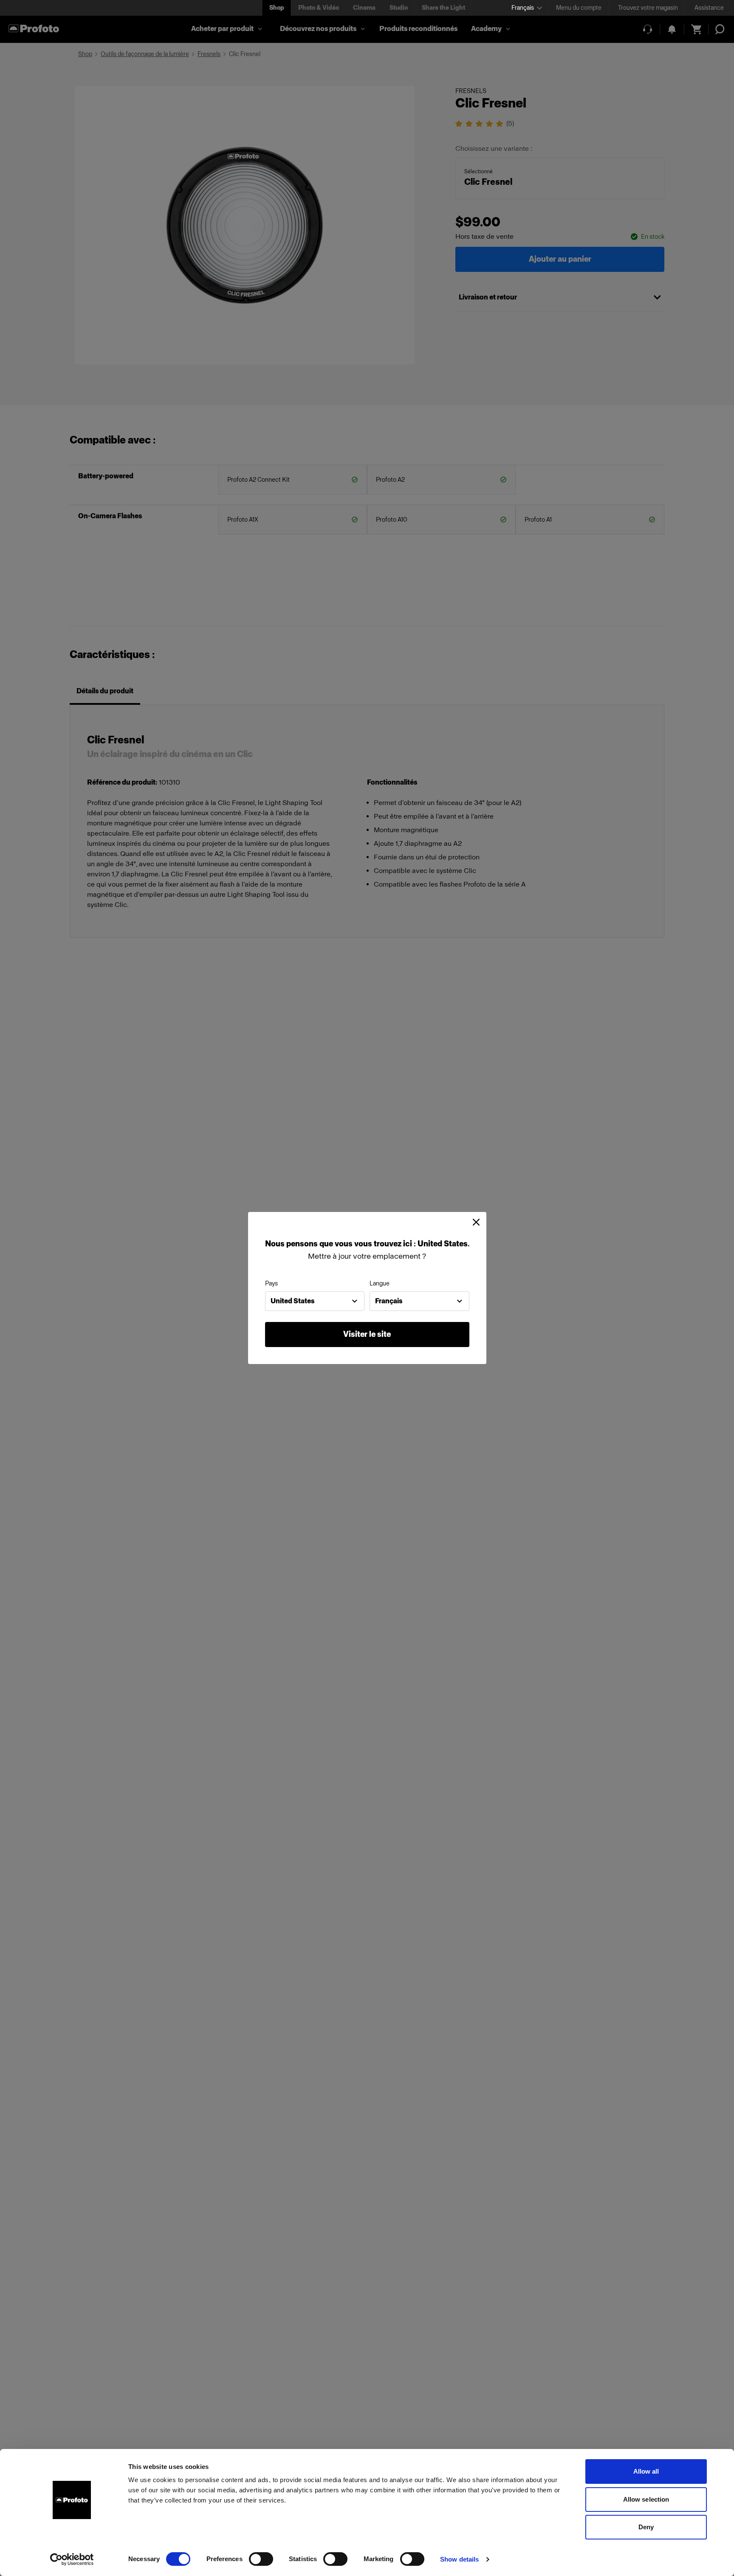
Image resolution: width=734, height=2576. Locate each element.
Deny (646, 2527)
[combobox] (315, 1301)
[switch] (261, 2559)
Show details (459, 2559)
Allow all (646, 2471)
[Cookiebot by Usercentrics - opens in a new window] (72, 2559)
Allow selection (646, 2499)
